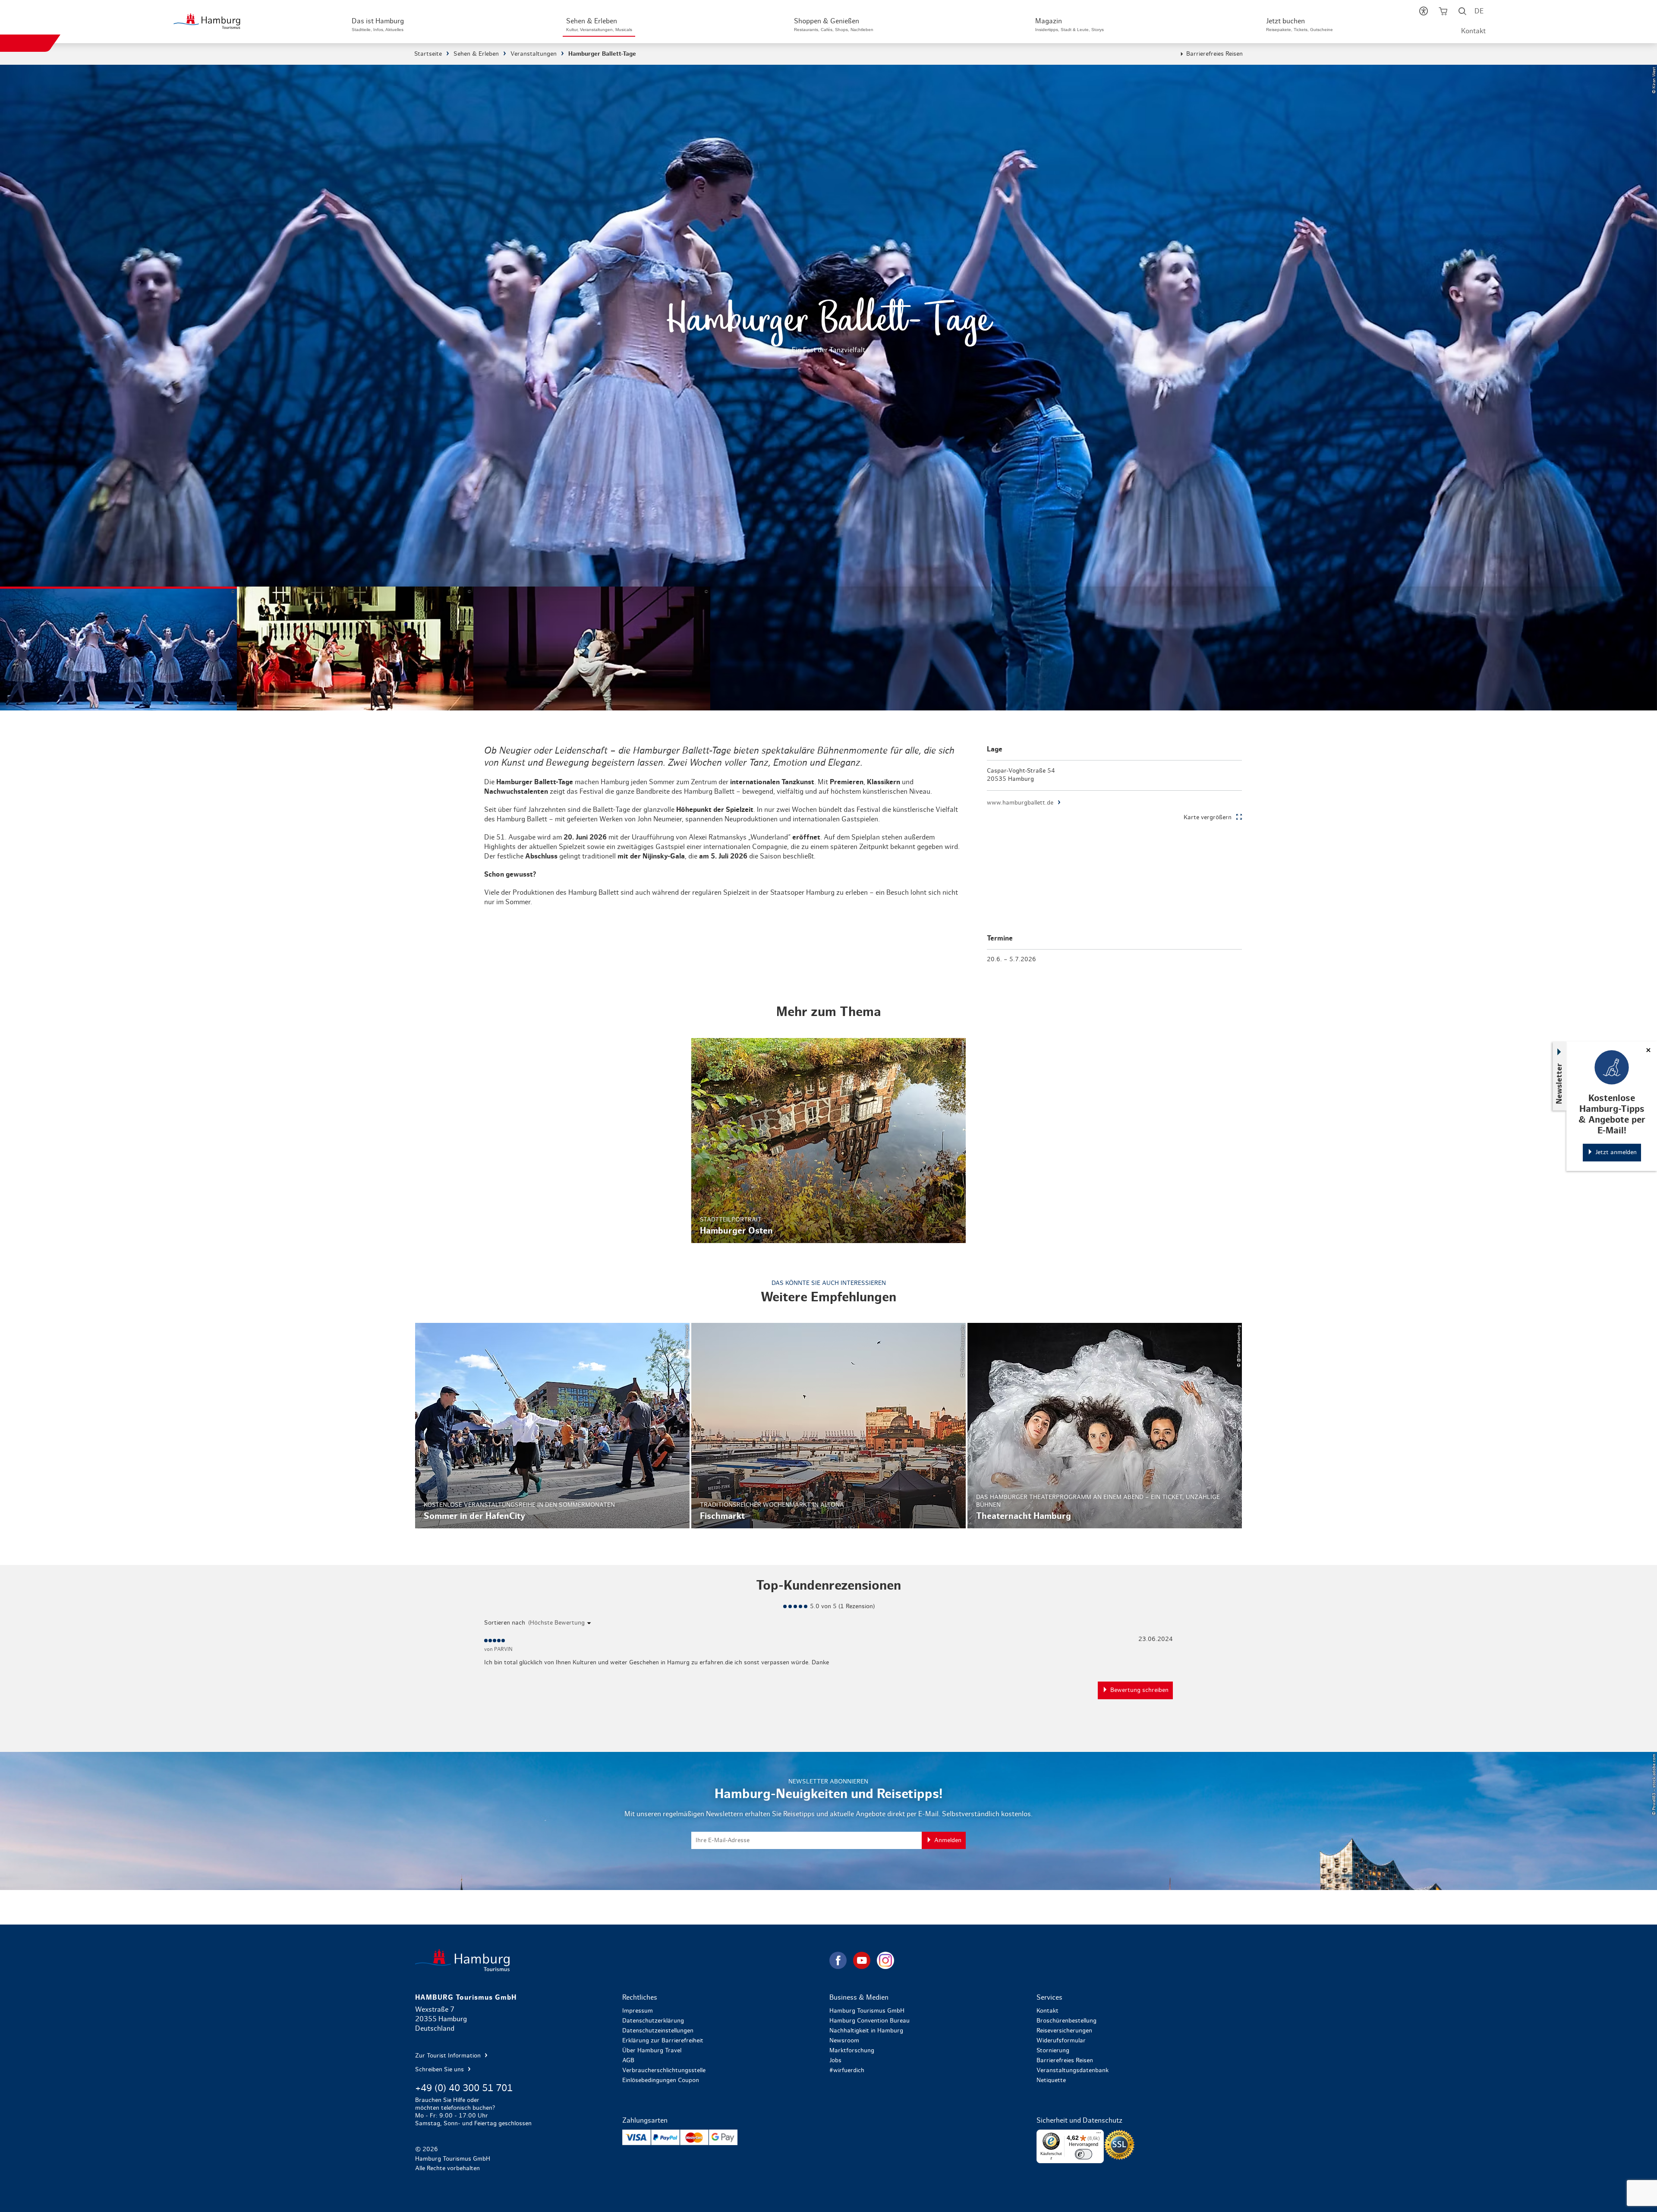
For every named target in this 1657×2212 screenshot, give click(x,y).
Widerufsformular (1061, 2041)
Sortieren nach (505, 1623)
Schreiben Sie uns (440, 2070)
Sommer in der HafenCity (552, 1426)
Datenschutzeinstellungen (658, 2031)
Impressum (638, 2011)
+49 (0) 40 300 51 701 (464, 2088)
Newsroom (844, 2041)
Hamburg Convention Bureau (869, 2021)
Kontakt (1473, 31)
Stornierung (1053, 2051)
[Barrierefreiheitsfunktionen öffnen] (1424, 13)
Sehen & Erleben (476, 54)
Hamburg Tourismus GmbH (867, 2011)
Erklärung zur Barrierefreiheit (663, 2041)
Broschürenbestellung (1066, 2021)
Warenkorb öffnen (1443, 13)
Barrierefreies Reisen (1214, 54)
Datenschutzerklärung (653, 2021)
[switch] (1084, 2154)
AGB (628, 2061)
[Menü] (1099, 2135)
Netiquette (1051, 2080)
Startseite (428, 54)
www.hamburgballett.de (1020, 803)
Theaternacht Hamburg (1105, 1426)
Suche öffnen (1463, 13)
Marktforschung (852, 2051)
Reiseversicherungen (1064, 2031)
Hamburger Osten (828, 1141)
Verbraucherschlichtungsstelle (664, 2070)
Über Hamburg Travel (652, 2051)
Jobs (835, 2061)
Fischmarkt (828, 1426)
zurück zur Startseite (621, 1960)
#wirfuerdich (847, 2070)
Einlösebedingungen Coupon (661, 2080)
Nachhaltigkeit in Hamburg (866, 2031)
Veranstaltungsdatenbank (1073, 2070)
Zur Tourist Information (449, 2056)
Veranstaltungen (534, 54)
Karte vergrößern (1208, 817)
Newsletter (1559, 1083)
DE (1479, 11)
